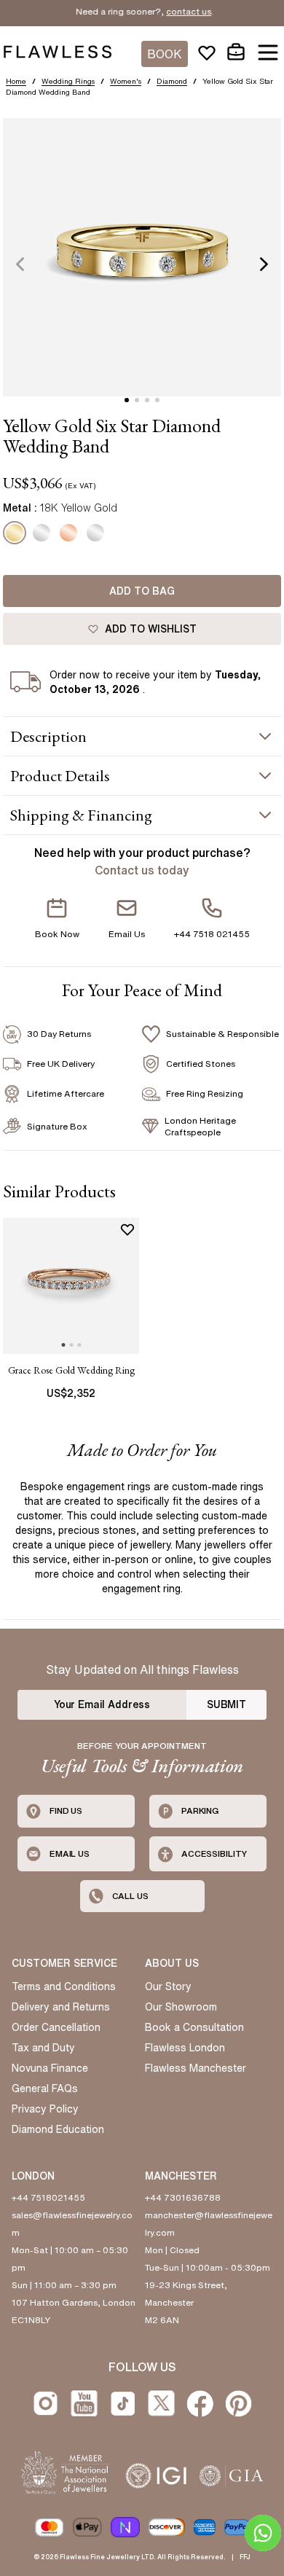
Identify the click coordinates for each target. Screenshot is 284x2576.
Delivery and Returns (61, 2007)
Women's (126, 81)
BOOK (165, 54)
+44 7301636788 (183, 2197)
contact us (175, 11)
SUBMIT (226, 1704)
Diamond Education (58, 2129)
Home (16, 81)
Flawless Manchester (196, 2068)
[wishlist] (207, 52)
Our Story (168, 1986)
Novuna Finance (50, 2068)
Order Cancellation (56, 2027)
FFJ (245, 2557)
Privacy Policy (45, 2109)
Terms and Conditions (64, 1986)
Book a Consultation (194, 2027)
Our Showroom (181, 2007)
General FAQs (45, 2088)
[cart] (236, 52)
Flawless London (185, 2048)
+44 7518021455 (48, 2197)
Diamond (172, 81)
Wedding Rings (68, 81)
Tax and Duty (43, 2048)
